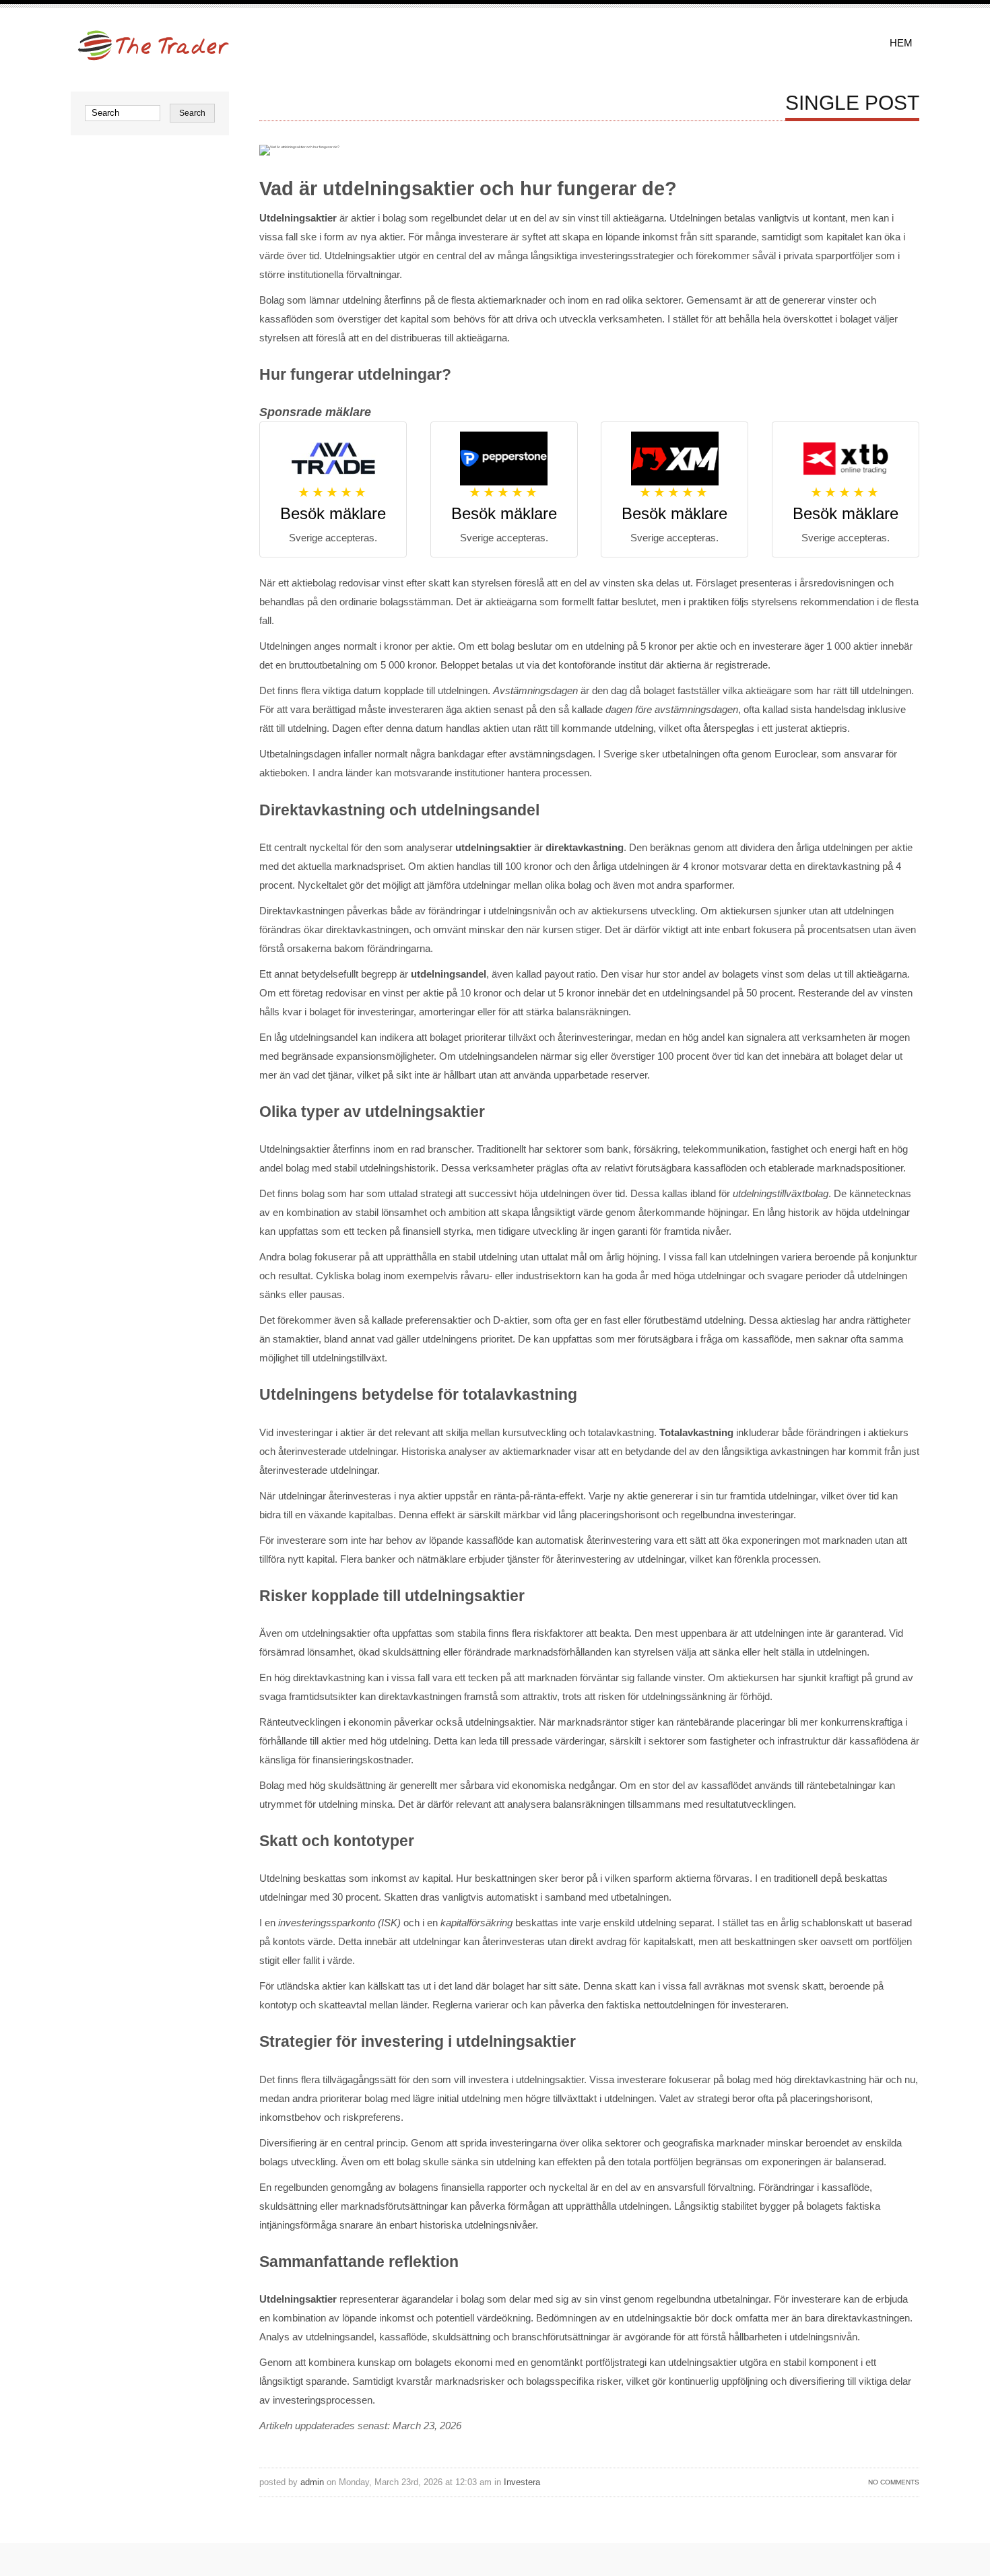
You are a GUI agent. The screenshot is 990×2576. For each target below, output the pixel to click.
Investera (522, 2482)
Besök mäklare (333, 513)
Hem (901, 43)
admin (312, 2482)
